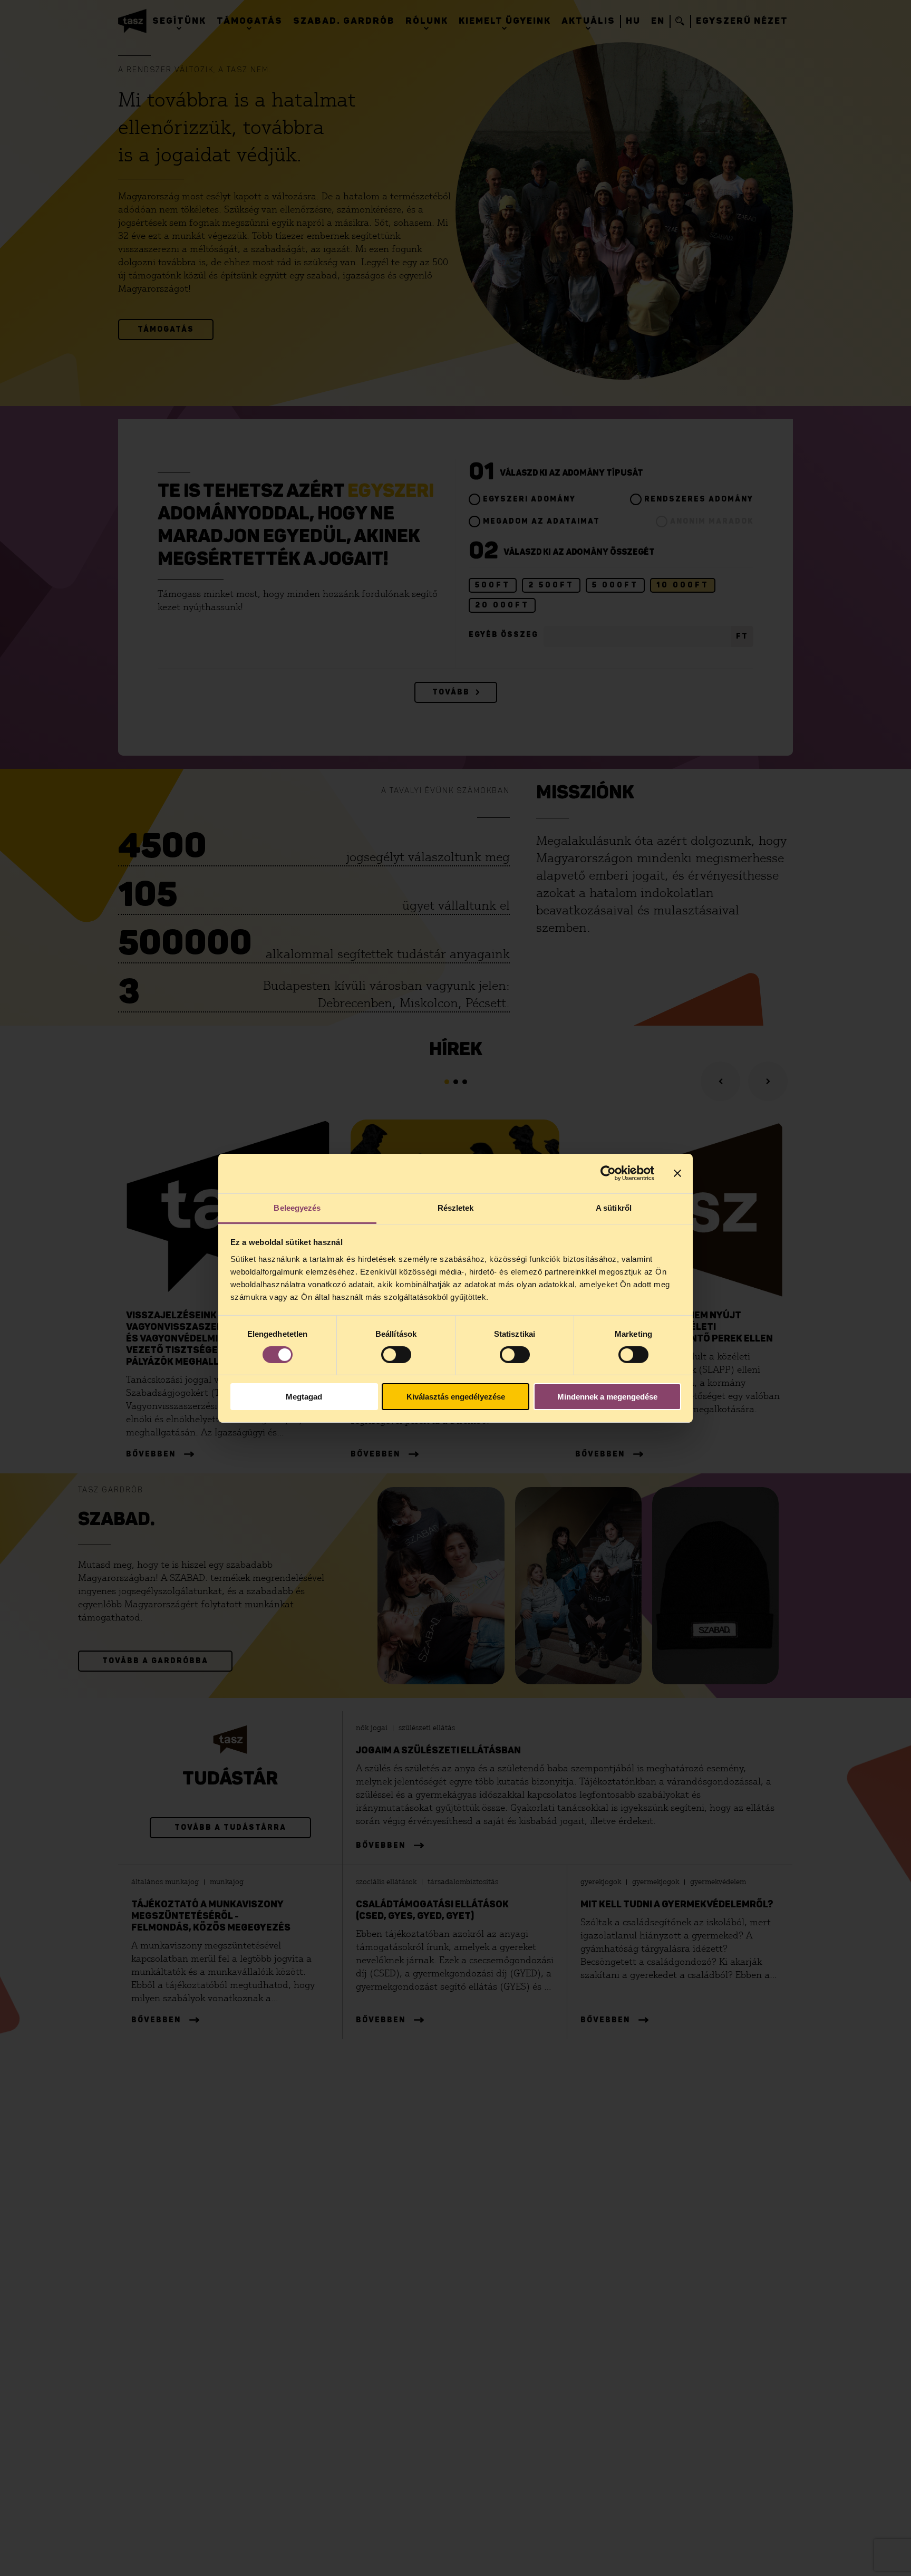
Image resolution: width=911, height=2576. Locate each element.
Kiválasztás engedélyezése (456, 1397)
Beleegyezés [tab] (297, 1207)
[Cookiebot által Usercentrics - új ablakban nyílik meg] (608, 1173)
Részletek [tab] (456, 1207)
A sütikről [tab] (614, 1207)
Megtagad (304, 1397)
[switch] (396, 1355)
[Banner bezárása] (677, 1173)
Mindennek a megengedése (607, 1397)
